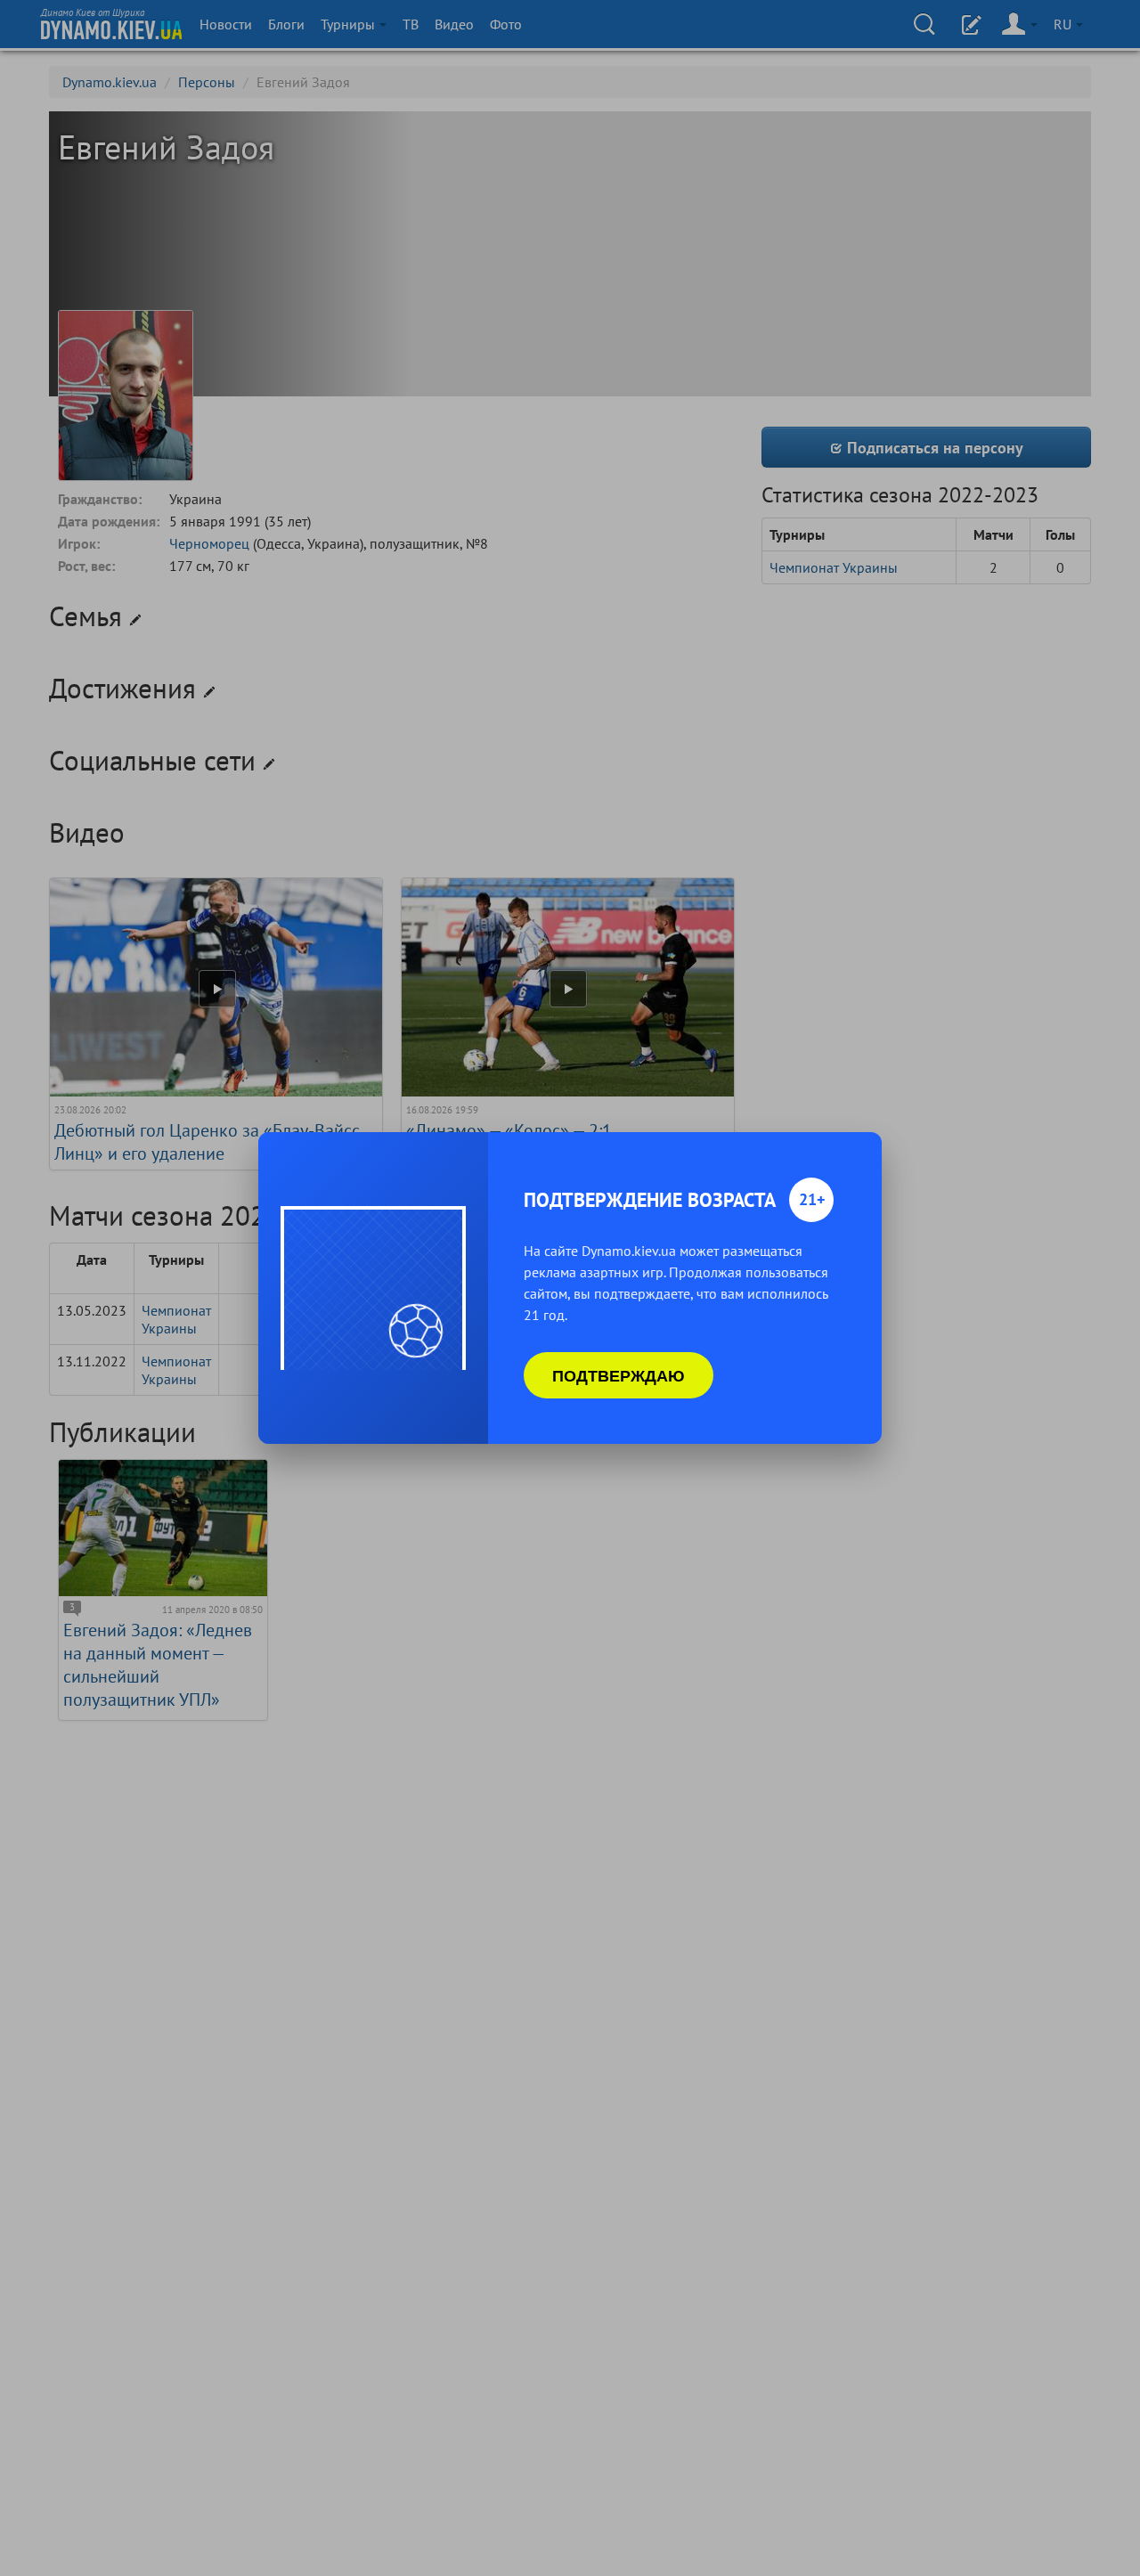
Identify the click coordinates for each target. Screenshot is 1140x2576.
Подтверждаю (619, 1375)
